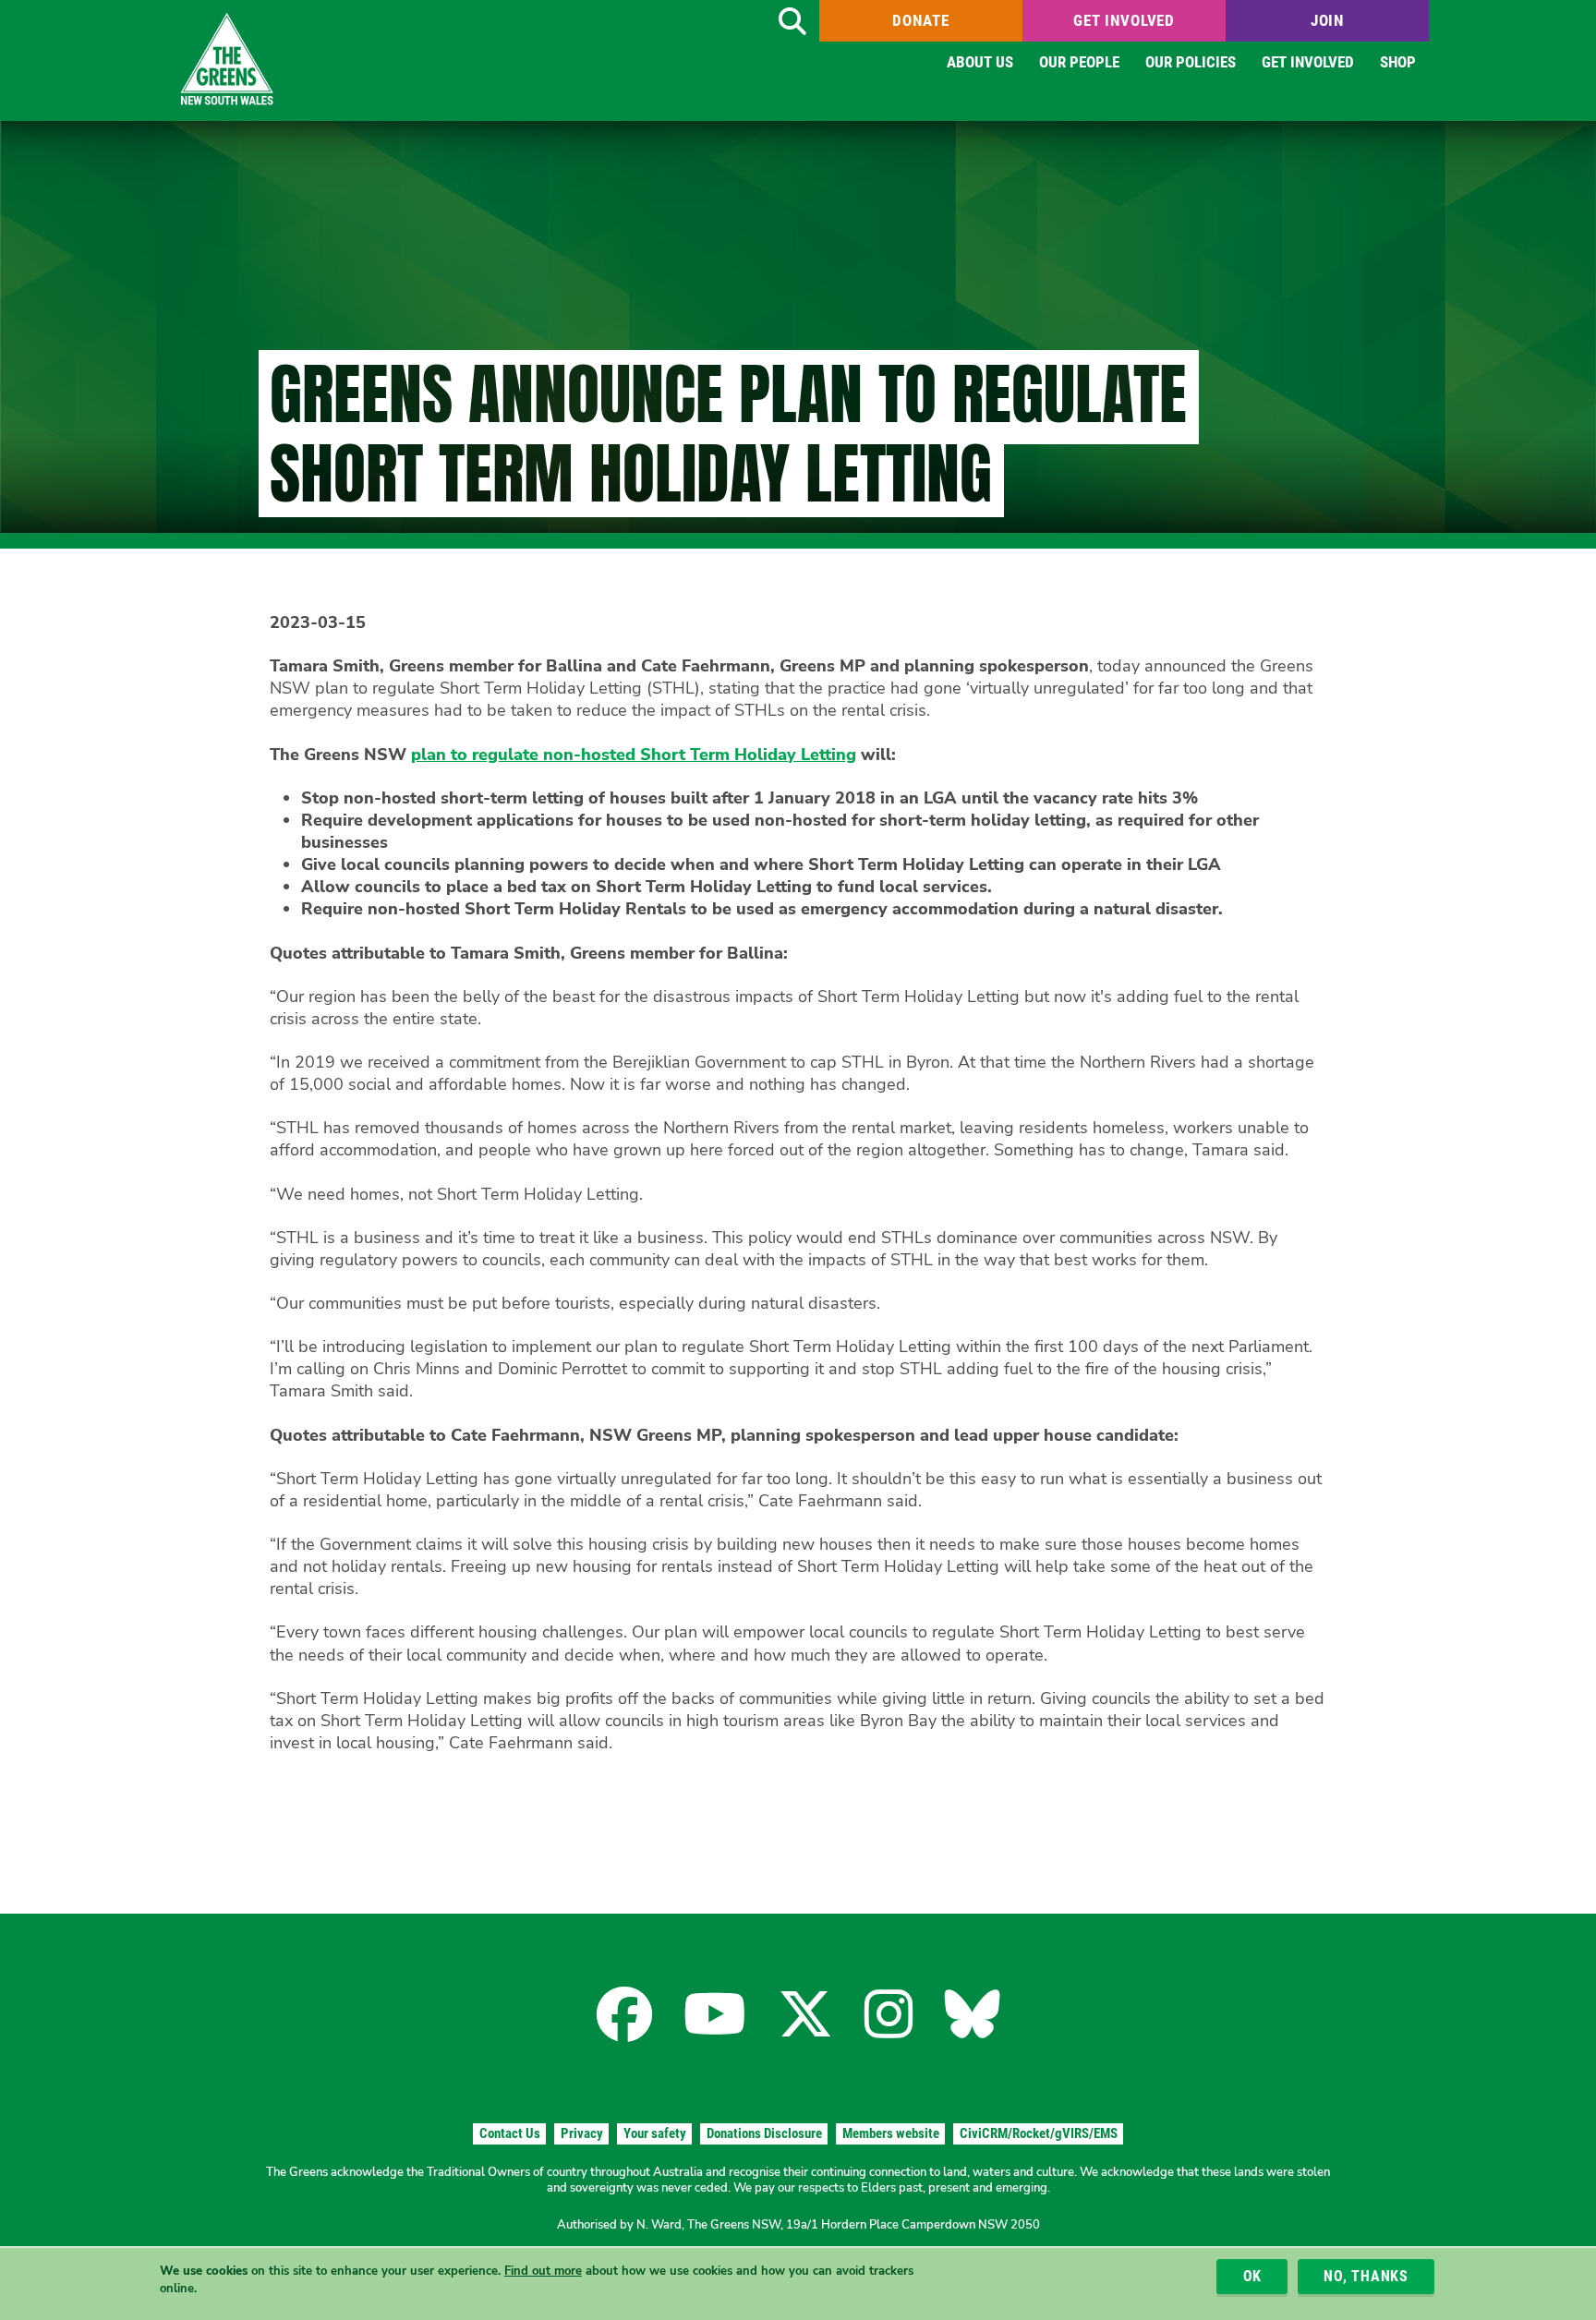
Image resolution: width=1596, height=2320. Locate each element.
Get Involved (1124, 20)
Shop (1398, 62)
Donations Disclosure (764, 2133)
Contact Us (510, 2133)
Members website (891, 2133)
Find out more (543, 2271)
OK (1253, 2276)
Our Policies (1191, 62)
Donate (920, 20)
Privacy (582, 2133)
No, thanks (1366, 2276)
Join (1327, 20)
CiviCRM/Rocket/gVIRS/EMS (1039, 2133)
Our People (1079, 62)
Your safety (655, 2133)
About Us (980, 62)
